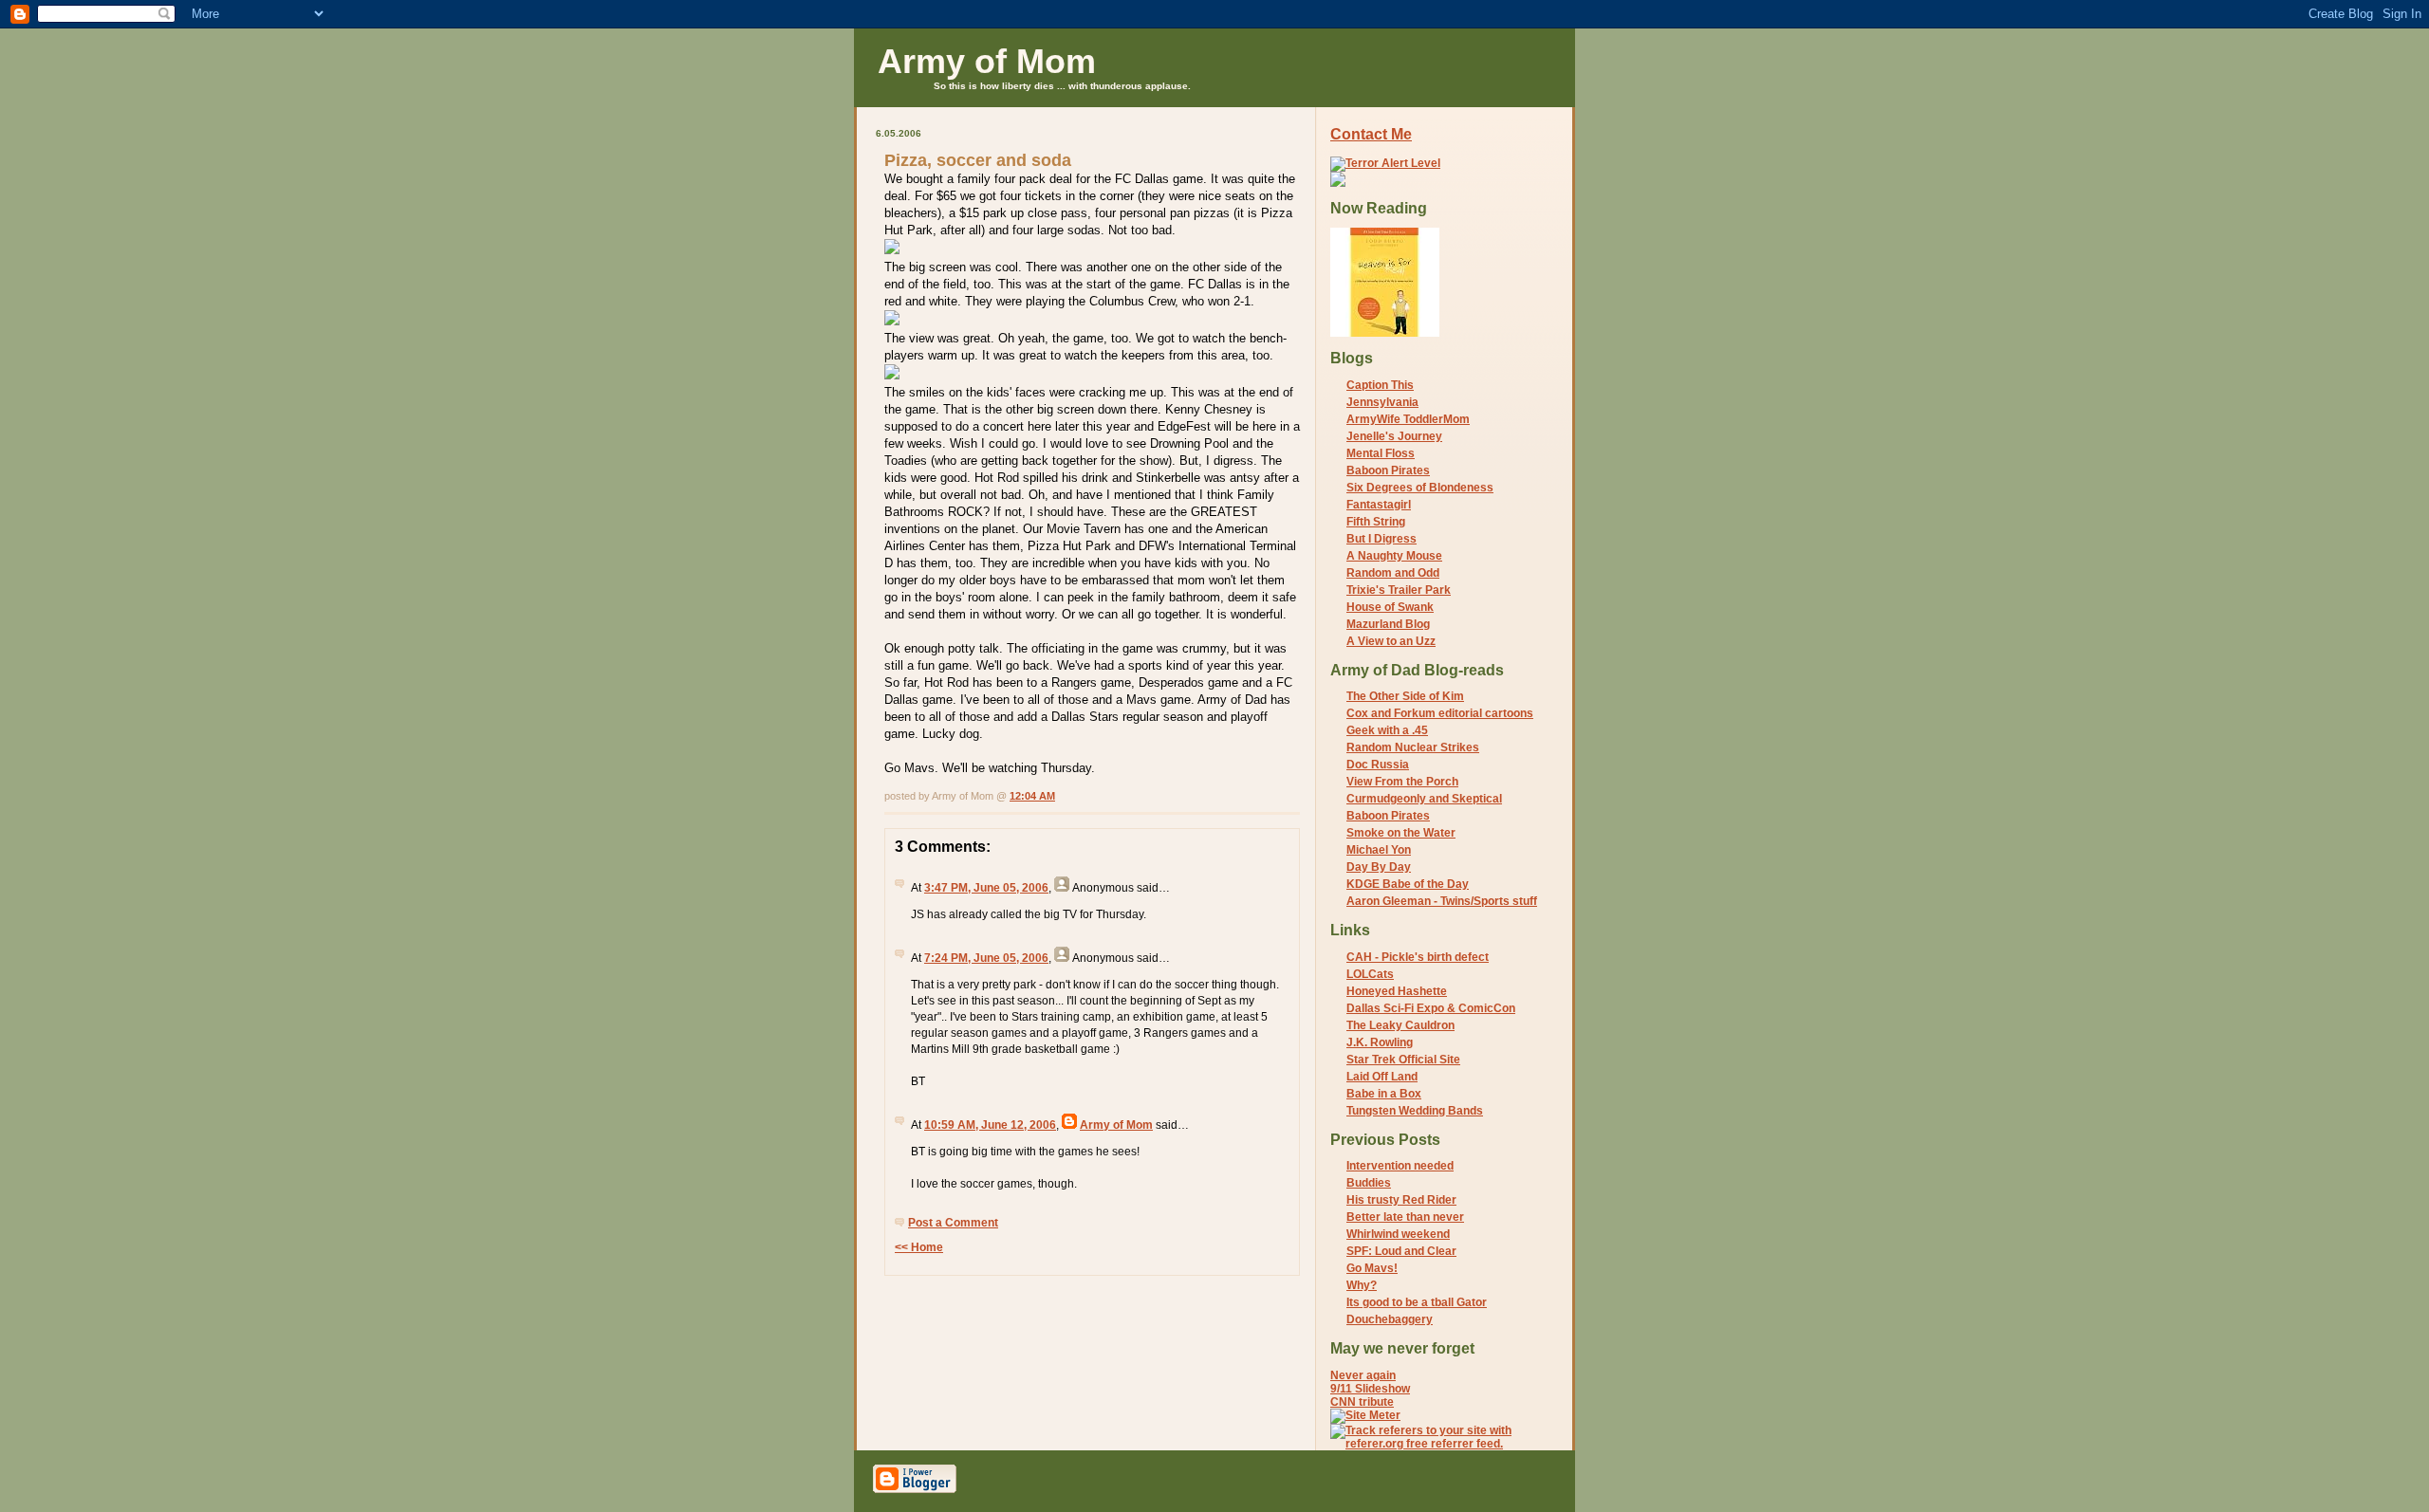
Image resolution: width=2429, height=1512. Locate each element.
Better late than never (1405, 1217)
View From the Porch (1402, 782)
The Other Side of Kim (1405, 696)
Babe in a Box (1384, 1094)
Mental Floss (1381, 453)
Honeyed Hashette (1397, 991)
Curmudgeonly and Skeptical (1424, 799)
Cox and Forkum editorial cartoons (1440, 713)
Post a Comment (953, 1223)
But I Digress (1381, 539)
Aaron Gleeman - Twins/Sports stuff (1442, 901)
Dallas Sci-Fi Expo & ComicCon (1431, 1008)
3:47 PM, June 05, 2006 (986, 888)
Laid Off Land (1382, 1077)
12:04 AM (1032, 796)
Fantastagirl (1379, 505)
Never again (1363, 1375)
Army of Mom (987, 61)
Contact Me (1371, 134)
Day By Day (1379, 867)
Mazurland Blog (1388, 624)
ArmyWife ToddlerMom (1408, 419)
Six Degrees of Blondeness (1420, 488)
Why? (1362, 1285)
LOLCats (1370, 974)
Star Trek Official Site (1403, 1060)
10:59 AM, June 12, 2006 (990, 1125)
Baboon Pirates (1388, 470)
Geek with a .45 (1387, 730)
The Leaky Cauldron (1400, 1025)
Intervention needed (1400, 1166)
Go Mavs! (1372, 1268)
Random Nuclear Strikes (1413, 747)
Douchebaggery (1390, 1319)
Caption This (1380, 385)
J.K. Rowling (1380, 1042)
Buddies (1369, 1183)
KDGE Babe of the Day (1408, 884)
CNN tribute (1362, 1402)
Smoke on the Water (1401, 833)
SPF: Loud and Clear (1401, 1251)
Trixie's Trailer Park (1399, 590)
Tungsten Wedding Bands (1415, 1111)
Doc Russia (1378, 765)
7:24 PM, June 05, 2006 (986, 958)
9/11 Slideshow (1370, 1389)
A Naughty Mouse (1394, 556)
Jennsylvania (1382, 402)
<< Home (919, 1247)
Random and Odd (1393, 573)
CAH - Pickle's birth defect (1418, 957)
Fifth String (1376, 522)
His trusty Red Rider (1401, 1200)
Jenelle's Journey (1394, 436)
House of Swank (1390, 607)
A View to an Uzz (1391, 641)
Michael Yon (1379, 850)
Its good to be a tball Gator (1417, 1302)
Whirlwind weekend (1398, 1234)
